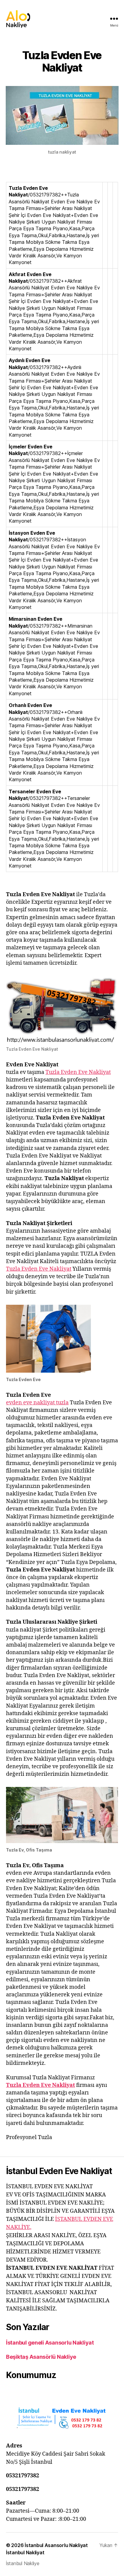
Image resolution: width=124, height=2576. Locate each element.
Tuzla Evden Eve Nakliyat (78, 1072)
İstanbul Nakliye (23, 2563)
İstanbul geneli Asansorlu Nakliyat (50, 2343)
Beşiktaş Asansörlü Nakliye (41, 2357)
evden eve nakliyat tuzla (37, 1403)
